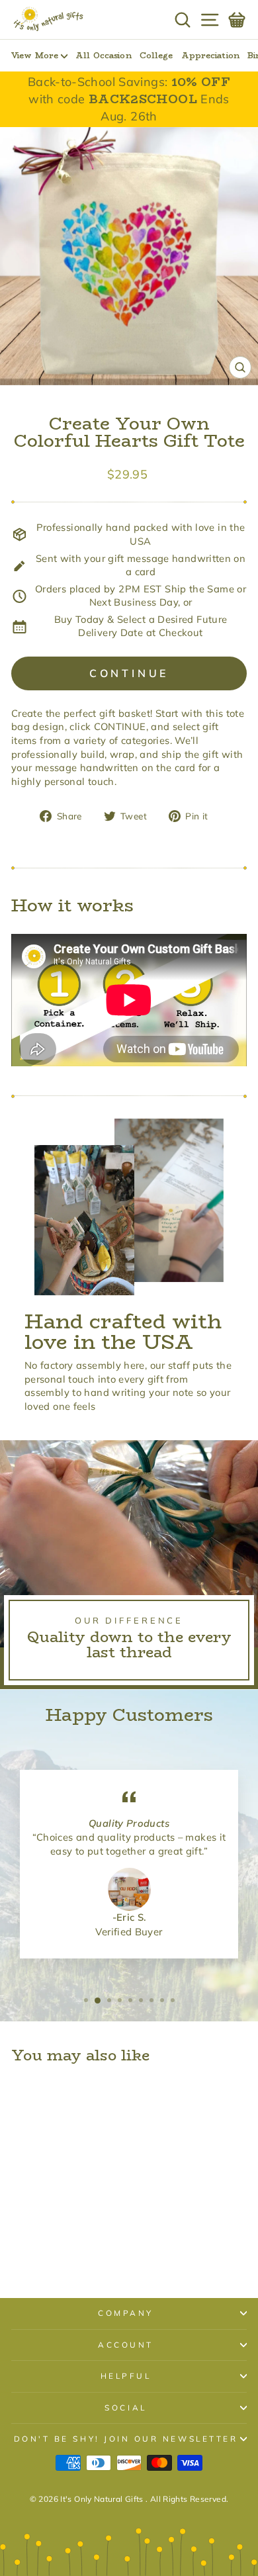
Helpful (126, 2376)
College (156, 55)
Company (126, 2313)
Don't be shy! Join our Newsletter (126, 2439)
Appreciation (210, 55)
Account (126, 2345)
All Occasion (103, 55)
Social (125, 2408)
